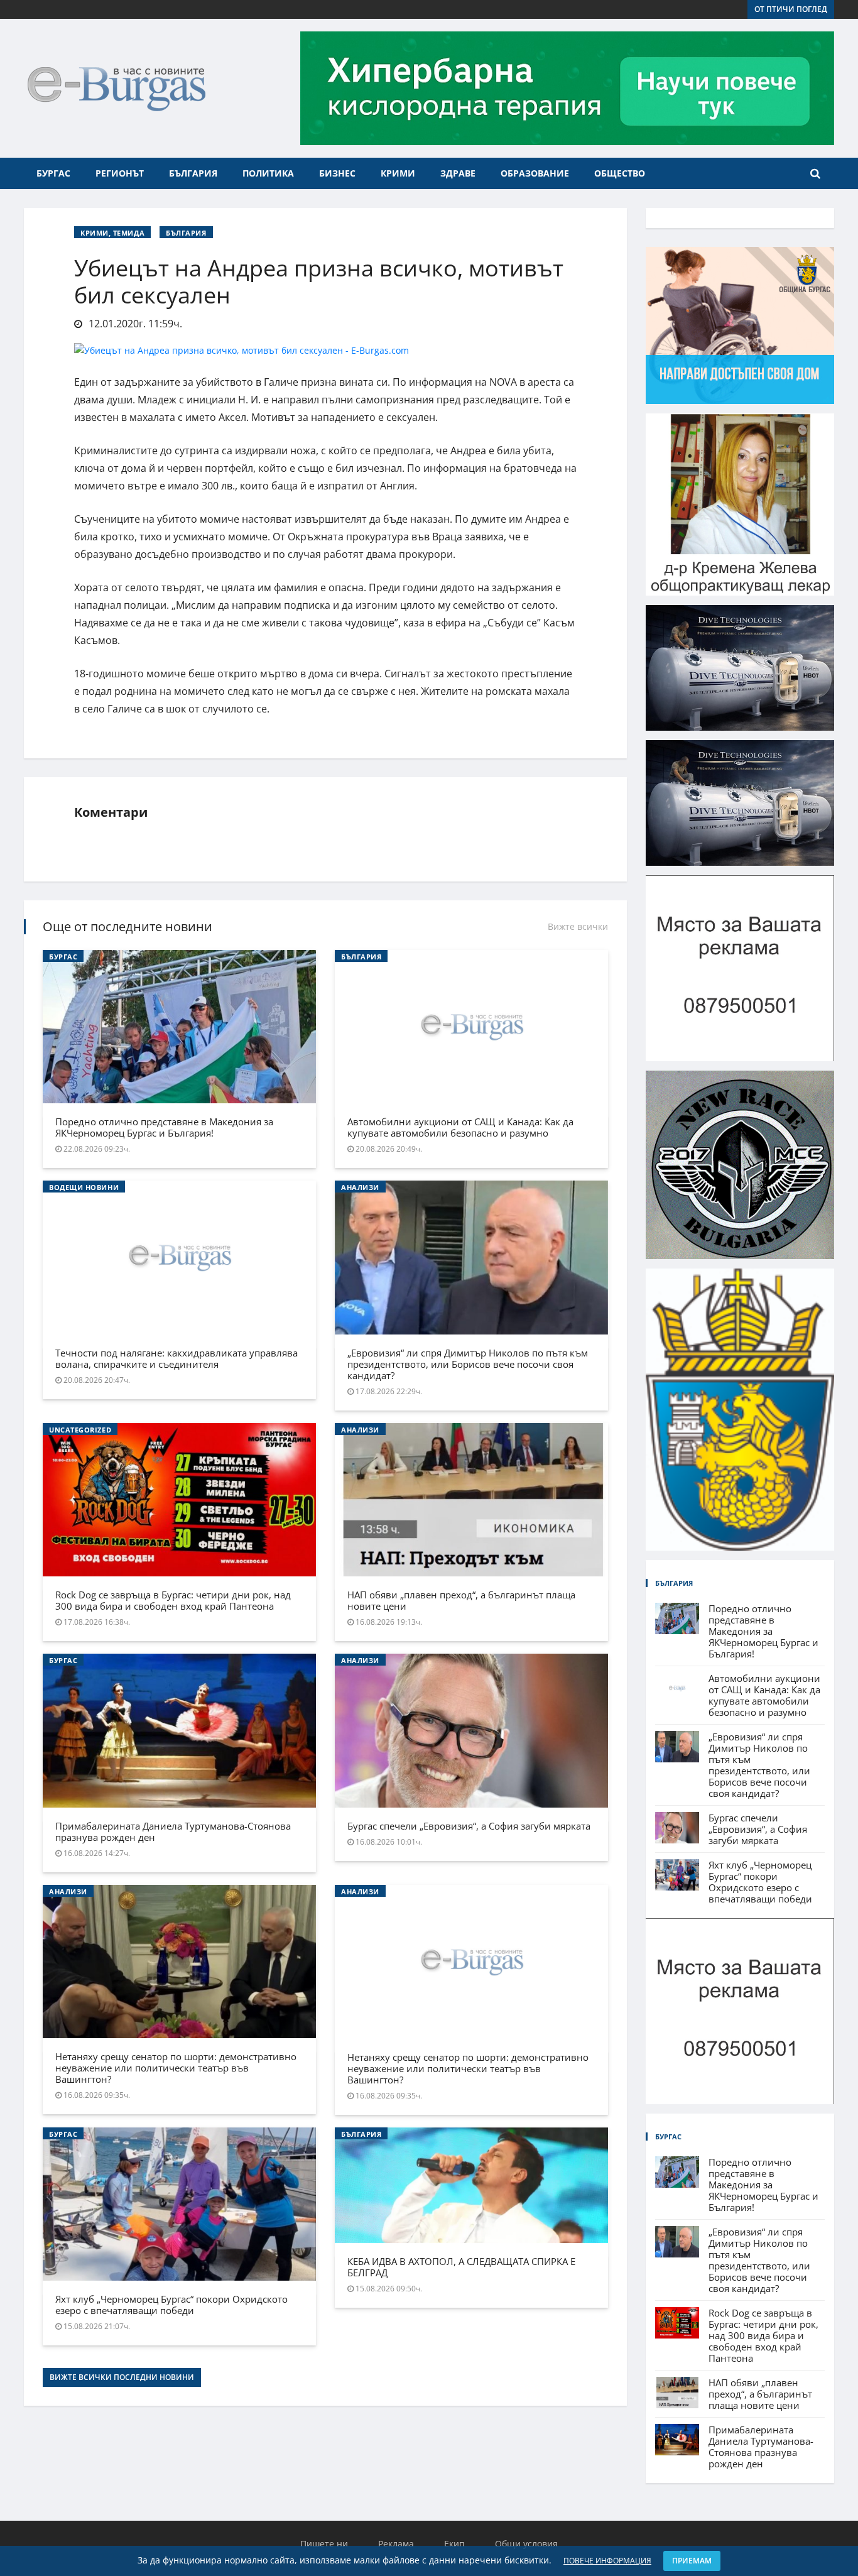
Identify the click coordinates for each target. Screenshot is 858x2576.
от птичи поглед (791, 9)
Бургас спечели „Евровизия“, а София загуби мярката (469, 1826)
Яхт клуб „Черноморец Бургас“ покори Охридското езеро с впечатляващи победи (171, 2305)
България (193, 173)
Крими (398, 173)
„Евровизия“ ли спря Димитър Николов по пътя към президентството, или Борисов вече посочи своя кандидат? (468, 1364)
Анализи (360, 1187)
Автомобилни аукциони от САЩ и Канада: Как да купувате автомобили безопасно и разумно (460, 1127)
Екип (454, 2544)
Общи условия (526, 2544)
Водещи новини (84, 1187)
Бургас (53, 173)
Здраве (458, 173)
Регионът (120, 173)
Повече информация (607, 2561)
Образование (535, 173)
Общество (620, 173)
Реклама (396, 2544)
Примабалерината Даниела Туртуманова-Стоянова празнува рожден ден (173, 1831)
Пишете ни (324, 2544)
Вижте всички (578, 926)
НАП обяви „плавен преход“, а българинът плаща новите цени (461, 1600)
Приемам (692, 2561)
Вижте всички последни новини (122, 2377)
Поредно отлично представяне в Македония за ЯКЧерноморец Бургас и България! (164, 1127)
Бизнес (337, 173)
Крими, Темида (112, 233)
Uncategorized (80, 1430)
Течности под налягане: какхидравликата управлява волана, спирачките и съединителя (176, 1358)
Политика (268, 173)
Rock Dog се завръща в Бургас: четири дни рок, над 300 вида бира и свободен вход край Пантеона (173, 1600)
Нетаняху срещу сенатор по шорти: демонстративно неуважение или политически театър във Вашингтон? (176, 2068)
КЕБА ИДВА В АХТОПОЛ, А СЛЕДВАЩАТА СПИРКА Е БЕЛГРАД (461, 2267)
